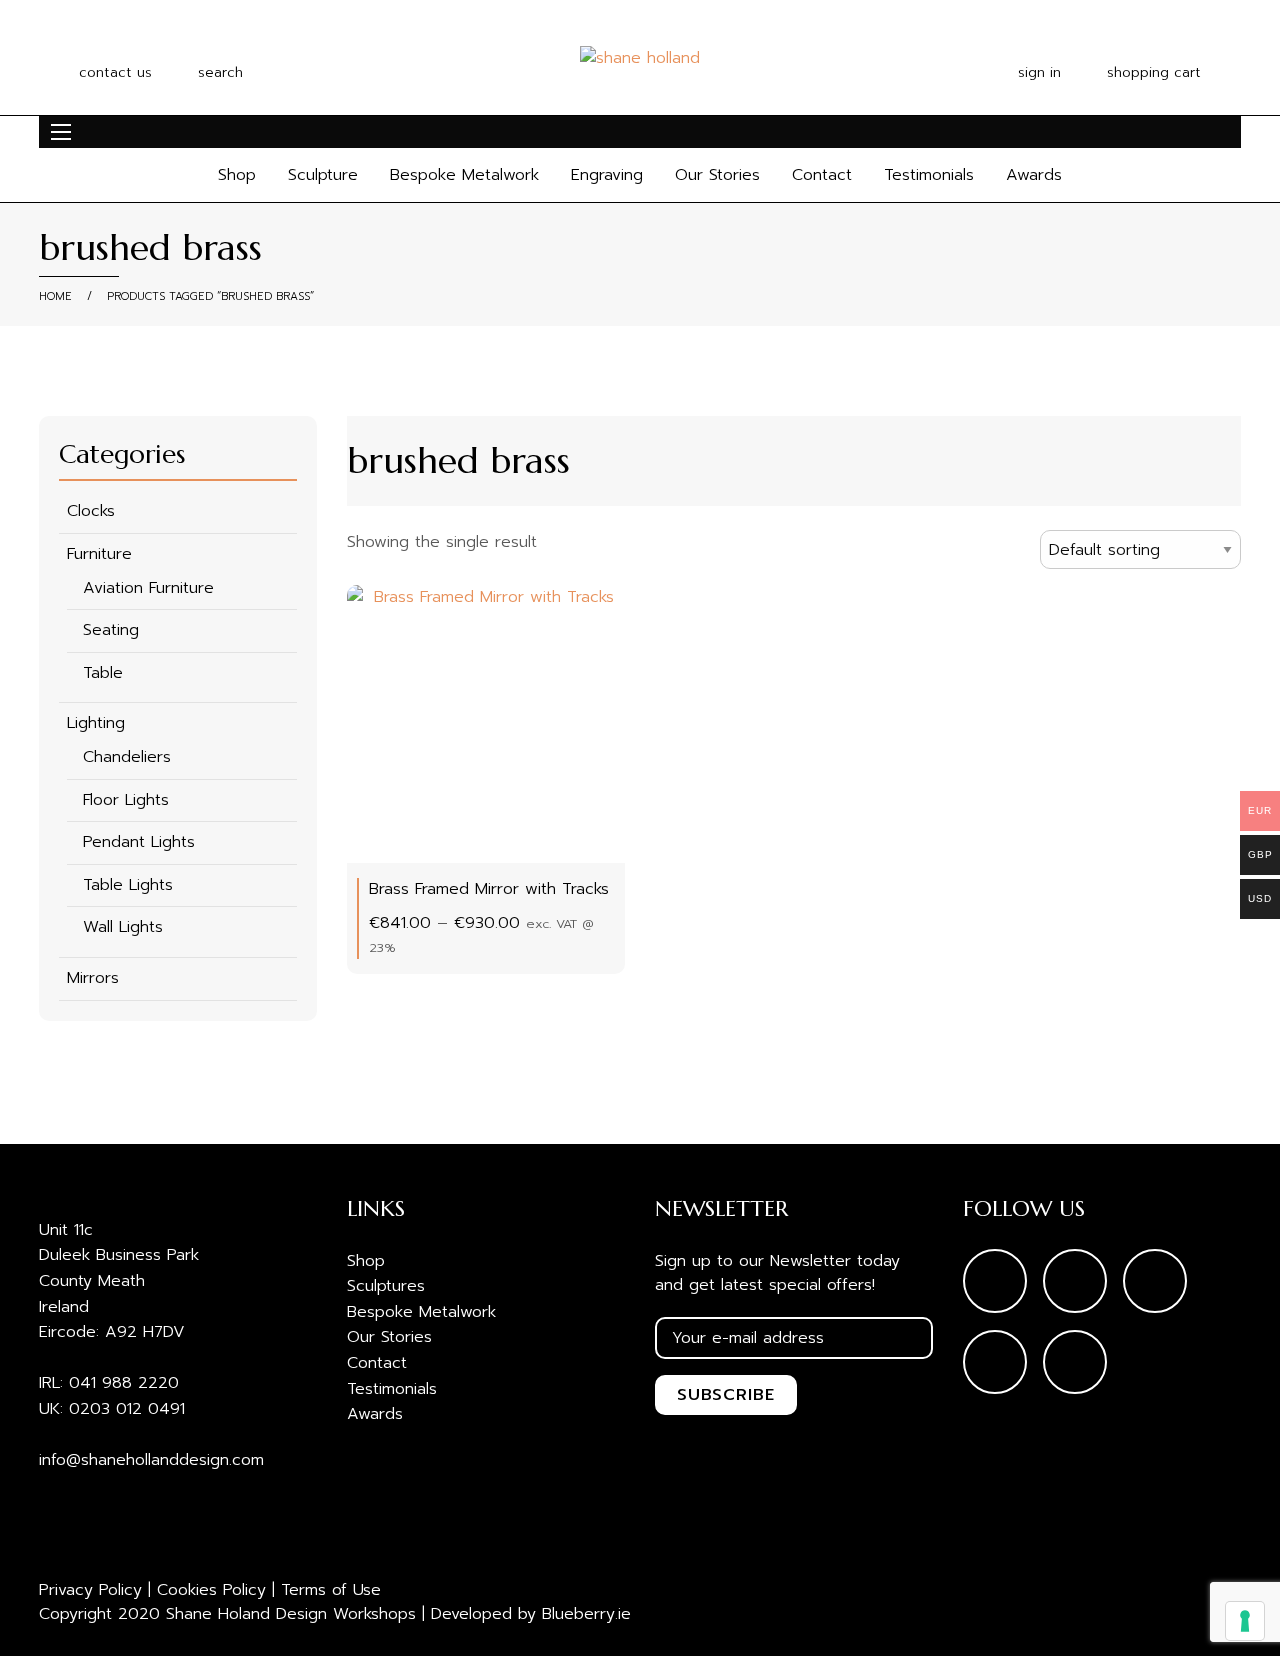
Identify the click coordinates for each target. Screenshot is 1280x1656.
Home (55, 296)
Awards (1034, 175)
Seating (111, 630)
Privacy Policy (90, 1590)
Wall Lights (123, 927)
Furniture (99, 554)
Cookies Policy (211, 1590)
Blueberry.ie (586, 1614)
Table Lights (128, 885)
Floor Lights (126, 800)
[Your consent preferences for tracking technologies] (1245, 1621)
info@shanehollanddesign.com (151, 1460)
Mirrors (93, 978)
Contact (822, 175)
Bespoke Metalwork (464, 175)
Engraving (607, 175)
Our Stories (717, 175)
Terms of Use (331, 1590)
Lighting (96, 723)
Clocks (91, 511)
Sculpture (323, 175)
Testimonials (929, 175)
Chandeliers (127, 757)
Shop (237, 175)
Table (103, 673)
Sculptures (386, 1286)
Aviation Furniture (148, 588)
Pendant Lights (139, 842)
